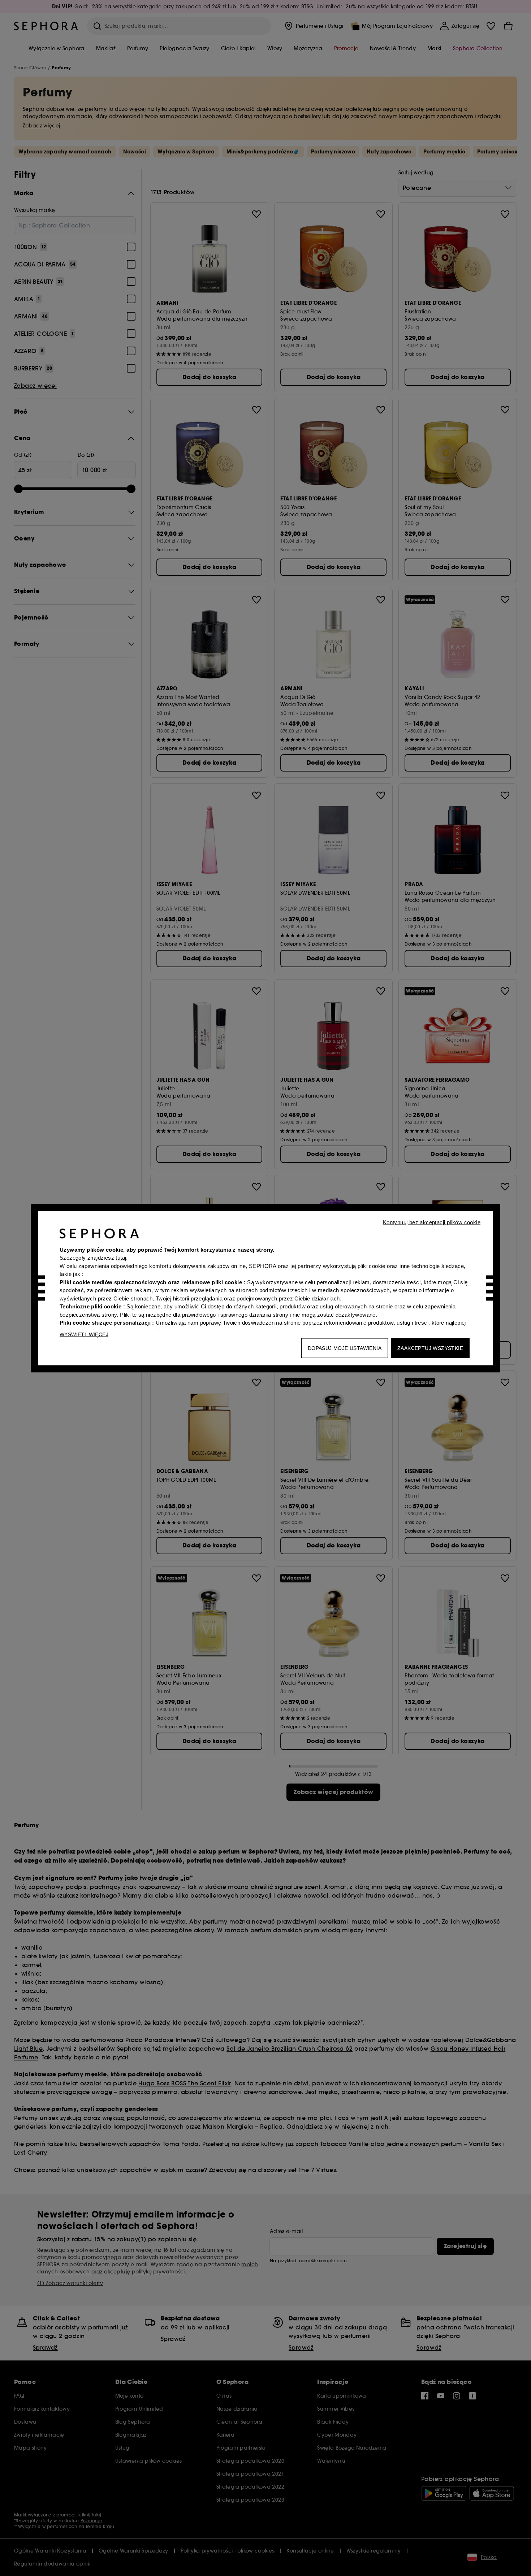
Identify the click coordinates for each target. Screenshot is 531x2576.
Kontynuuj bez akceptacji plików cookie (432, 1222)
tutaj (121, 1258)
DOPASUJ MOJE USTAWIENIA (345, 1348)
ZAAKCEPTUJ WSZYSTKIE (430, 1348)
